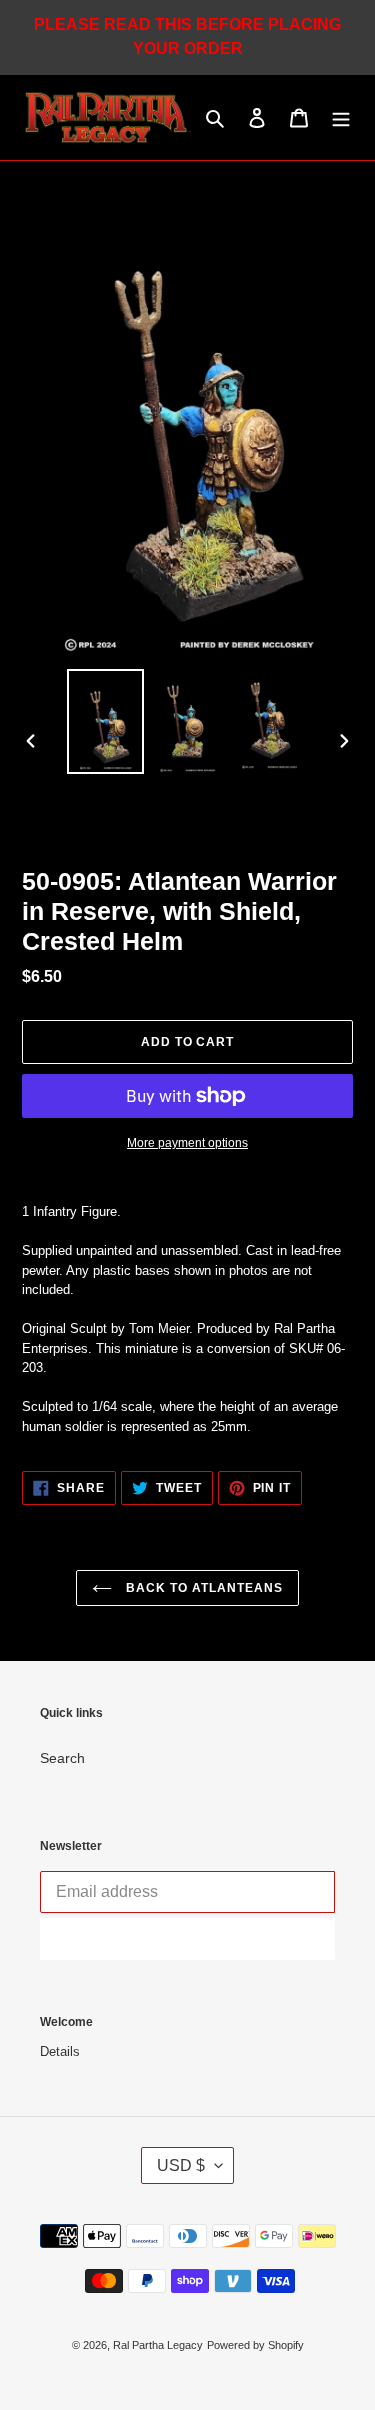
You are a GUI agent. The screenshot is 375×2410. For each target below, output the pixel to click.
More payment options (187, 1143)
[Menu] (341, 117)
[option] (106, 722)
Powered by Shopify (255, 2345)
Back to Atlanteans (202, 1588)
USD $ (181, 2165)
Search (62, 1758)
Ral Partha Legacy (158, 2345)
